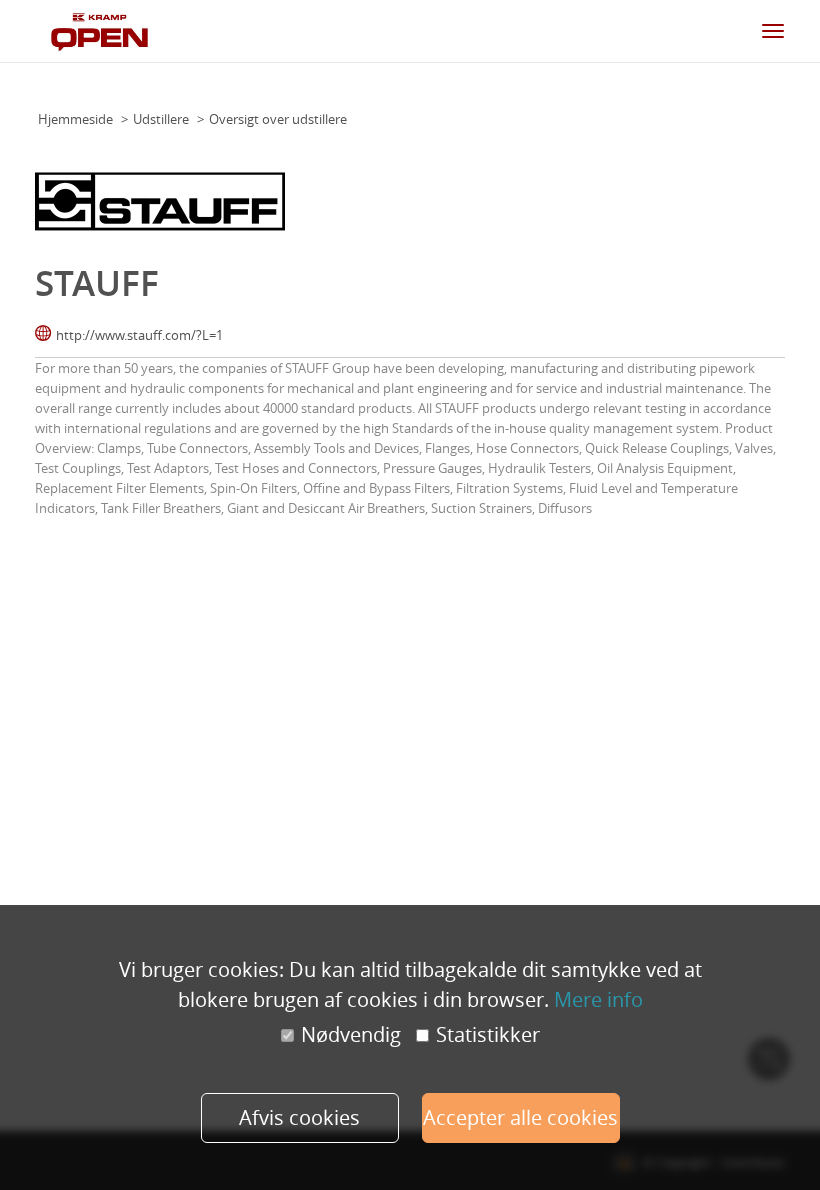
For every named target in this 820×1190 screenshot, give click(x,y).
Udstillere (161, 119)
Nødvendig (351, 1035)
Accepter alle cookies (520, 1117)
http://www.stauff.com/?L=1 (139, 335)
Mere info (598, 999)
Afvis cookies (299, 1117)
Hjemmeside (75, 119)
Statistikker (488, 1035)
